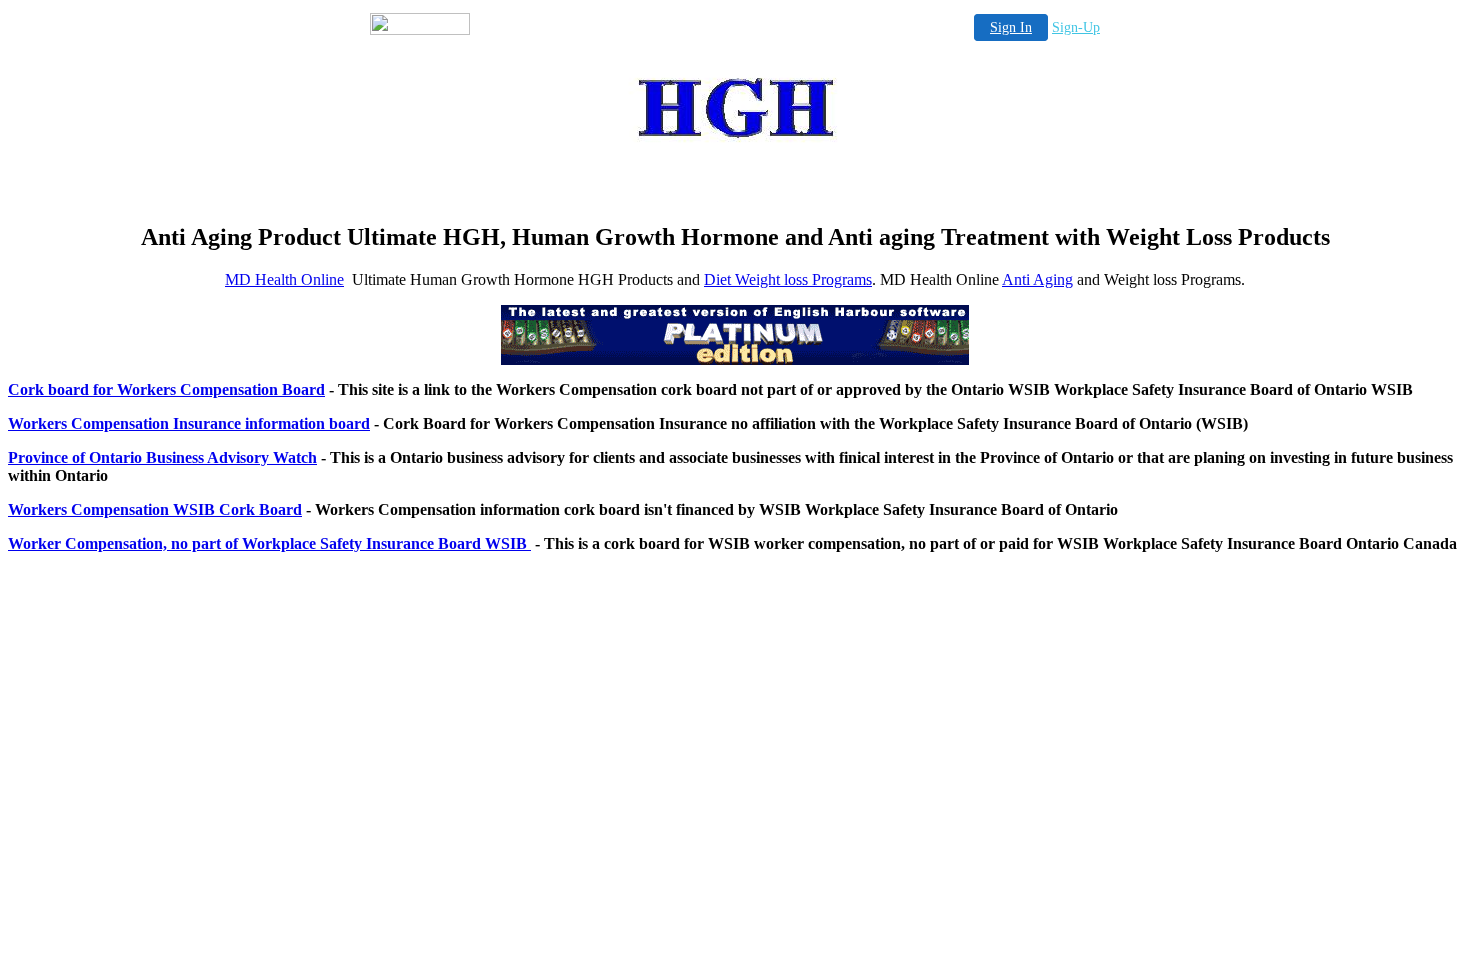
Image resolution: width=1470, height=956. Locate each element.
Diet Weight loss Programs (788, 279)
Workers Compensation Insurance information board (189, 423)
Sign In (1011, 27)
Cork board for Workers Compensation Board (166, 389)
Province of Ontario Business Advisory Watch (162, 457)
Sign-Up (1076, 27)
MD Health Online (284, 279)
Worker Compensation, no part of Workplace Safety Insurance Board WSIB (269, 543)
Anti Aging (1037, 279)
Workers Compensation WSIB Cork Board (155, 509)
